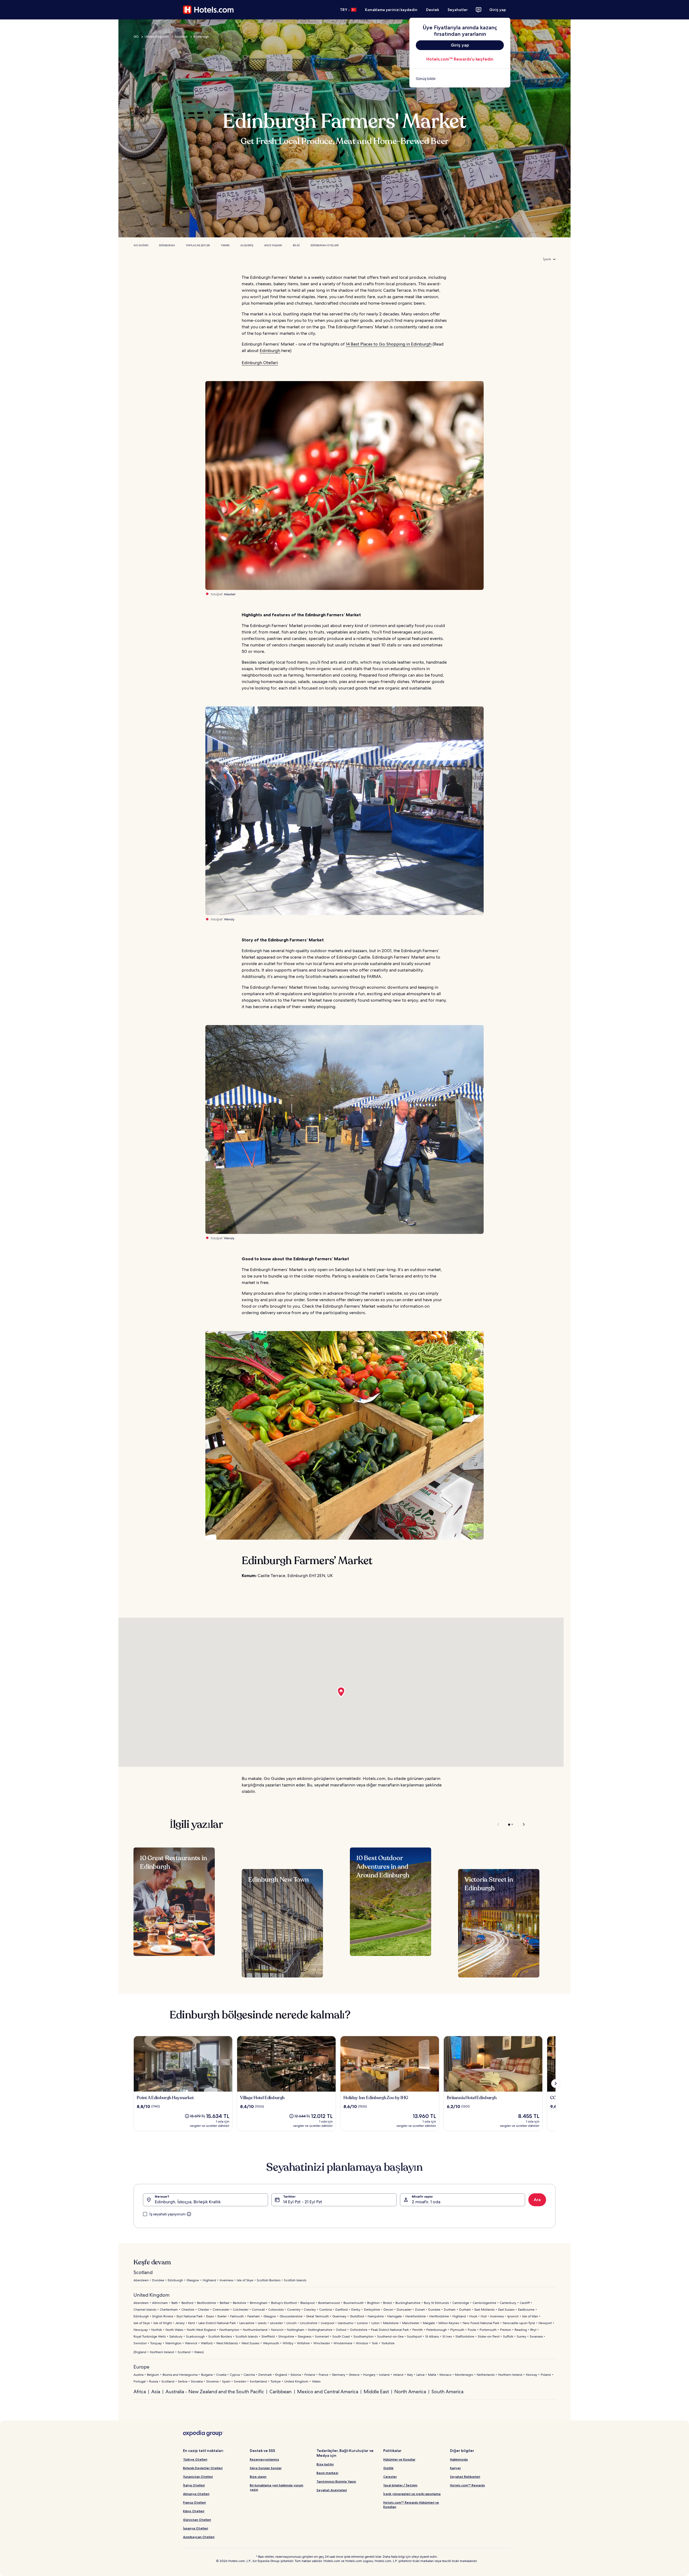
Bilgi (296, 245)
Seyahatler (458, 10)
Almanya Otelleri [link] (196, 2494)
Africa (140, 2392)
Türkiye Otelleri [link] (195, 2459)
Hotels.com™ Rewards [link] (467, 2485)
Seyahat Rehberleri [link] (465, 2477)
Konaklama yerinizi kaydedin (391, 10)
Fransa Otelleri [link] (194, 2502)
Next (521, 1824)
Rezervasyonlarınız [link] (264, 2459)
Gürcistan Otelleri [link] (197, 2520)
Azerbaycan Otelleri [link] (199, 2537)
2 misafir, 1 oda (426, 2202)
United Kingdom (157, 37)
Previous (499, 1824)
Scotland (181, 37)
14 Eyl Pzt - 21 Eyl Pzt (303, 2202)
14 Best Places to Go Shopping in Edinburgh (389, 344)
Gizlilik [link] (388, 2468)
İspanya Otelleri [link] (196, 2528)
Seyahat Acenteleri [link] (332, 2490)
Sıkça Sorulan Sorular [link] (266, 2468)
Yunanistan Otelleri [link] (198, 2477)
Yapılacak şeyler (198, 245)
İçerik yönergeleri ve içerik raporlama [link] (412, 2494)
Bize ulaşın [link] (258, 2477)
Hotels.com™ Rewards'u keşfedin (460, 59)
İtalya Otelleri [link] (194, 2485)
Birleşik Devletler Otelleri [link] (203, 2468)
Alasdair (230, 594)
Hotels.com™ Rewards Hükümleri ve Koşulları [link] (411, 2505)
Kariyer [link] (455, 2468)
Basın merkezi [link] (327, 2473)
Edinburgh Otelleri (325, 245)
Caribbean (281, 2392)
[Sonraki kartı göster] (556, 2084)
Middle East (376, 2392)
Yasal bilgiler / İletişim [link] (400, 2485)
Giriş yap (498, 10)
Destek (433, 10)
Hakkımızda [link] (459, 2459)
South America (447, 2392)
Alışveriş (247, 245)
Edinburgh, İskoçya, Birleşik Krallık (188, 2202)
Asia (156, 2392)
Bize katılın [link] (325, 2464)
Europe (141, 2367)
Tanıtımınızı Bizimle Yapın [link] (336, 2481)
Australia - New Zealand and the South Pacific (215, 2392)
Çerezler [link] (390, 2477)
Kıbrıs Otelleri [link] (194, 2511)
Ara (537, 2200)
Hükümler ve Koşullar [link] (399, 2459)
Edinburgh (201, 37)
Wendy (229, 919)
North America (410, 2392)
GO (136, 37)
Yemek (225, 245)
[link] (460, 79)
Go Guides (141, 245)
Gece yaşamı (273, 245)
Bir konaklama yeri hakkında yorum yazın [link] (277, 2487)
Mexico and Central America (328, 2392)
